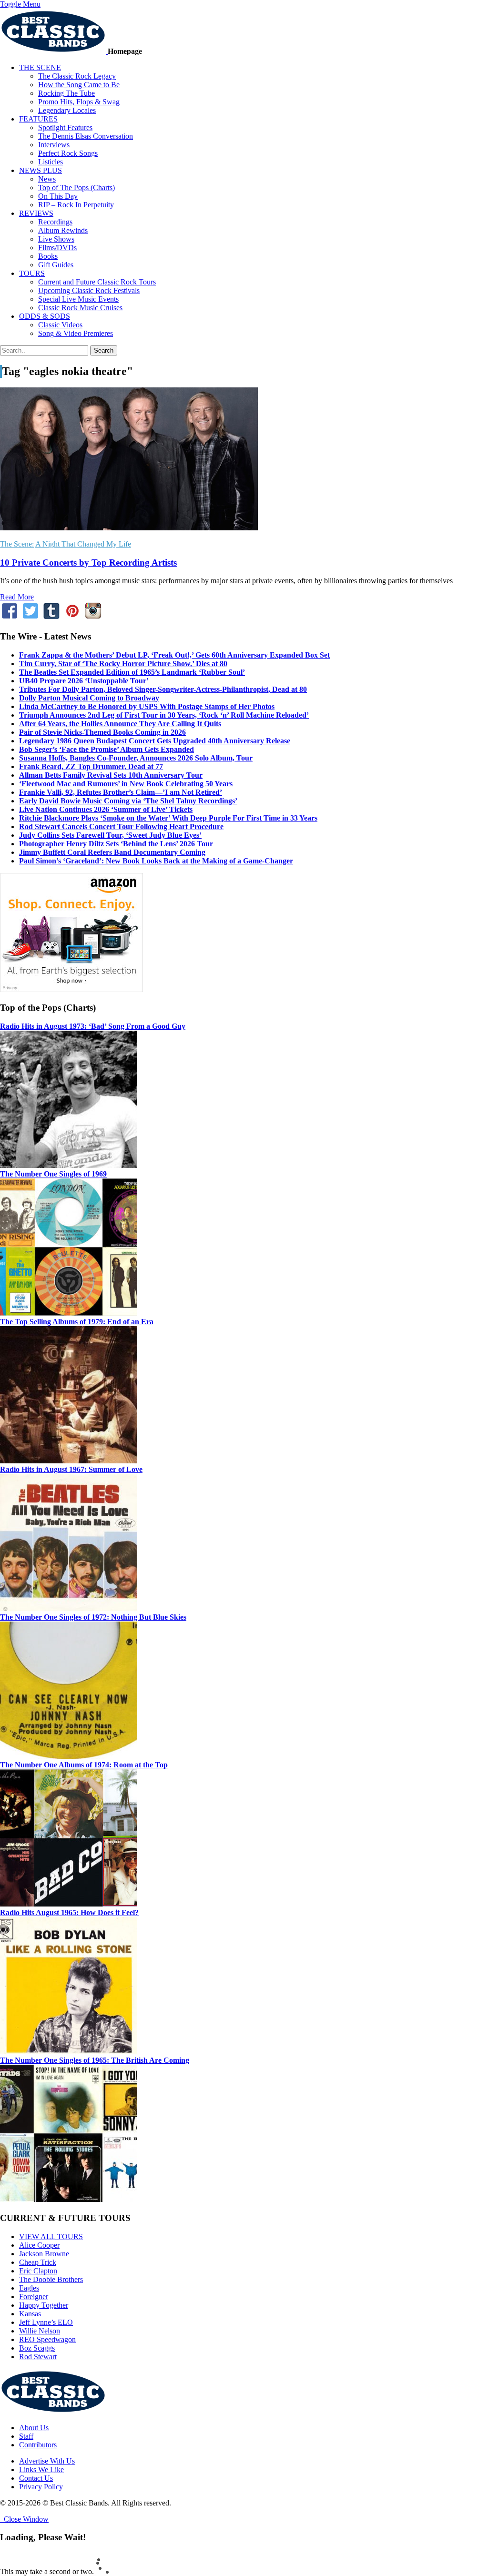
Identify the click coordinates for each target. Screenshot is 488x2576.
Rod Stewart (38, 2357)
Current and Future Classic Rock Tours (97, 282)
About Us (34, 2428)
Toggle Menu (20, 4)
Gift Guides (56, 265)
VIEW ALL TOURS (51, 2236)
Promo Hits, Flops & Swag (79, 102)
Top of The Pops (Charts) (76, 188)
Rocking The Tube (66, 93)
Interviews (54, 145)
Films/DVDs (57, 248)
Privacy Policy (41, 2487)
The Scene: (17, 544)
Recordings (55, 222)
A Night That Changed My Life (83, 544)
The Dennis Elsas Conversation (86, 136)
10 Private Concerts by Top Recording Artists (88, 563)
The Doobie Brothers (51, 2279)
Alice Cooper (39, 2245)
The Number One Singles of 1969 (53, 1174)
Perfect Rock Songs (68, 153)
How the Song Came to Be (79, 85)
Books (48, 256)
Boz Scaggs (37, 2348)
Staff (26, 2436)
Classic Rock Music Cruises (80, 308)
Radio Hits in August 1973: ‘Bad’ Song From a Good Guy (93, 1026)
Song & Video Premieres (76, 333)
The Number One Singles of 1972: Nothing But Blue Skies (93, 1617)
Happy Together (44, 2305)
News (47, 179)
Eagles (29, 2288)
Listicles (51, 162)
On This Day (58, 196)
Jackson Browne (44, 2254)
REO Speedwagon (47, 2339)
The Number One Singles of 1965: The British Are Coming (95, 2060)
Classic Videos (60, 325)
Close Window (24, 2519)
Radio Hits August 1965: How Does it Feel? (69, 1912)
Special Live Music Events (78, 299)
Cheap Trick (38, 2262)
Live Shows (56, 239)
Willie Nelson (40, 2331)
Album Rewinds (63, 230)
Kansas (30, 2314)
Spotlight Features (65, 127)
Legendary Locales (67, 110)
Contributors (38, 2445)
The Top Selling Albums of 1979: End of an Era (77, 1322)
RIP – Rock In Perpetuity (76, 205)
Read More (17, 597)
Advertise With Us (47, 2461)
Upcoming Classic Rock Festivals (89, 290)
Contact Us (36, 2478)
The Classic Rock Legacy (77, 76)
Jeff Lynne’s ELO (46, 2322)
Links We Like (41, 2470)
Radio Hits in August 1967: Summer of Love (71, 1469)
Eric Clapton (38, 2271)
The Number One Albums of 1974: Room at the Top (84, 1765)
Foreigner (34, 2297)
